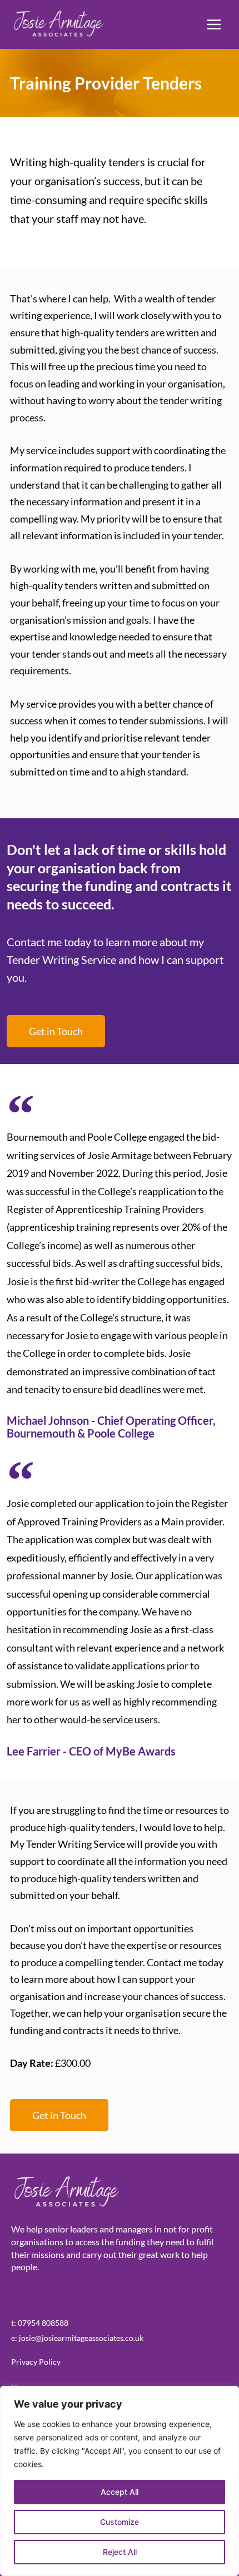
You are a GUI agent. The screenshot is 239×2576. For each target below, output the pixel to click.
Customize (120, 2522)
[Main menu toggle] (214, 25)
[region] (120, 2481)
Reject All (120, 2552)
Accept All (120, 2492)
